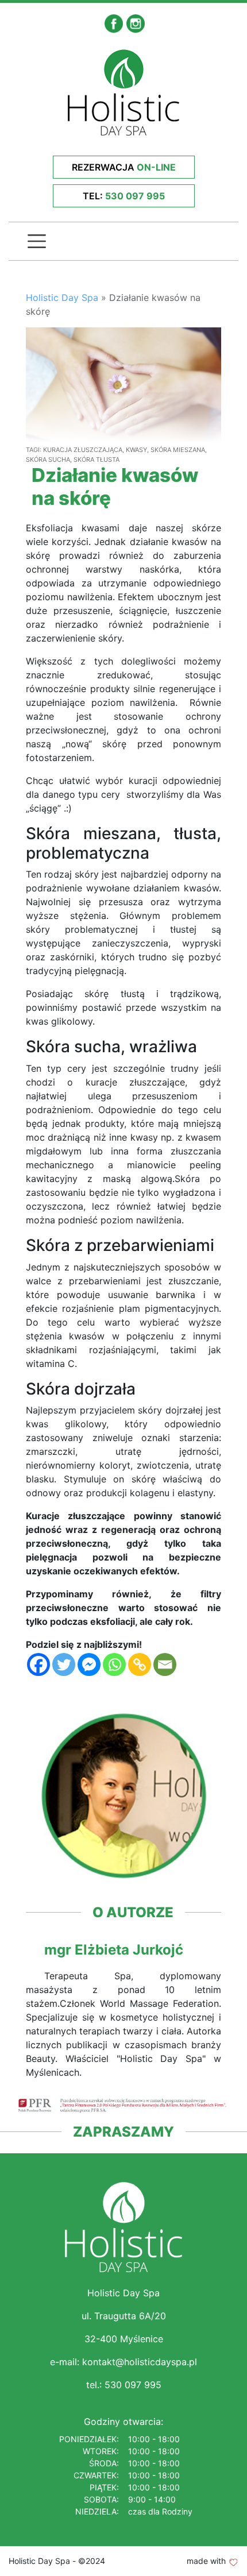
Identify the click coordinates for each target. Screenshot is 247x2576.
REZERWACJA (124, 167)
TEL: (124, 196)
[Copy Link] (140, 1664)
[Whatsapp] (114, 1664)
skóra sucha (48, 459)
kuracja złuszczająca (83, 450)
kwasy (136, 450)
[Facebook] (38, 1664)
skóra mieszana (178, 450)
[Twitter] (64, 1664)
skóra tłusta (97, 459)
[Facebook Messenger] (89, 1664)
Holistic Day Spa (62, 298)
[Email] (165, 1664)
